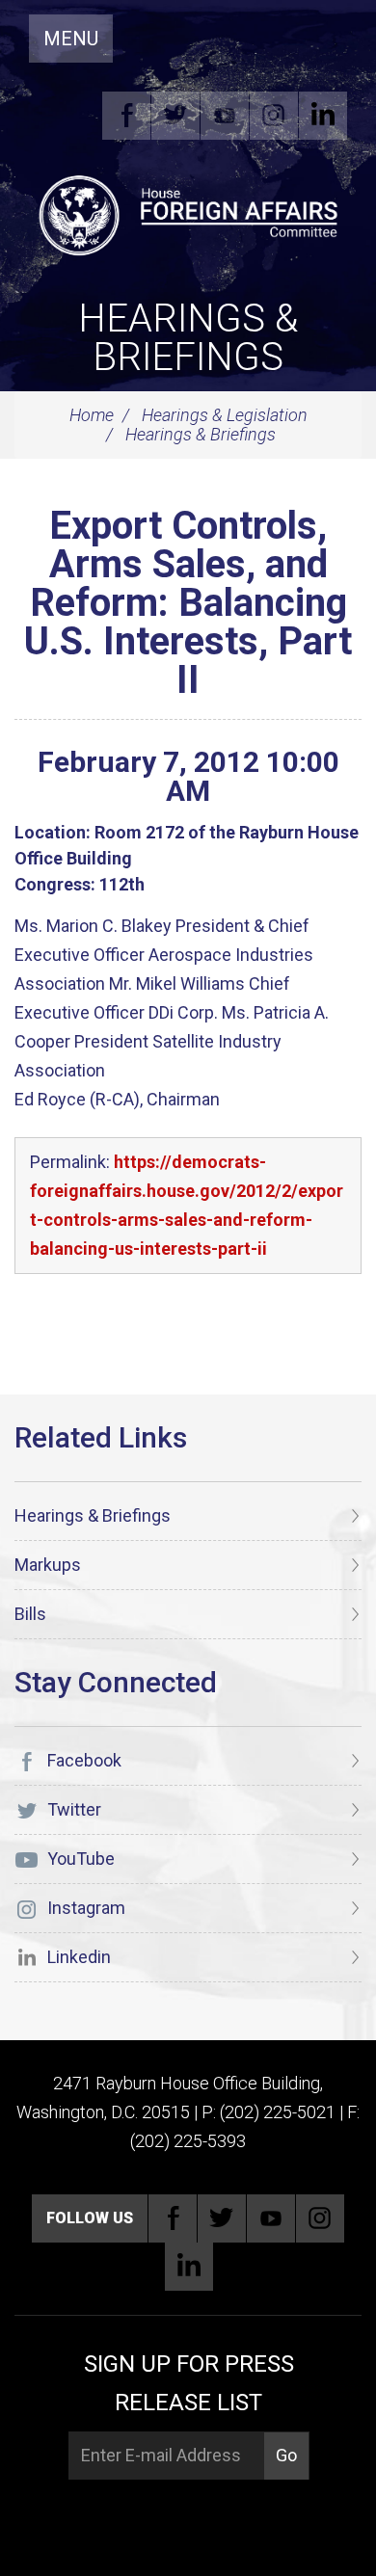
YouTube (225, 116)
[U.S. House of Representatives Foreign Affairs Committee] (188, 213)
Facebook (126, 116)
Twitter (175, 116)
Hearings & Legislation (225, 415)
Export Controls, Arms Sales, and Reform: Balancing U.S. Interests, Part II (188, 603)
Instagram (274, 116)
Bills (30, 1614)
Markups (48, 1565)
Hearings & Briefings (188, 338)
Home (92, 415)
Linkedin (323, 116)
